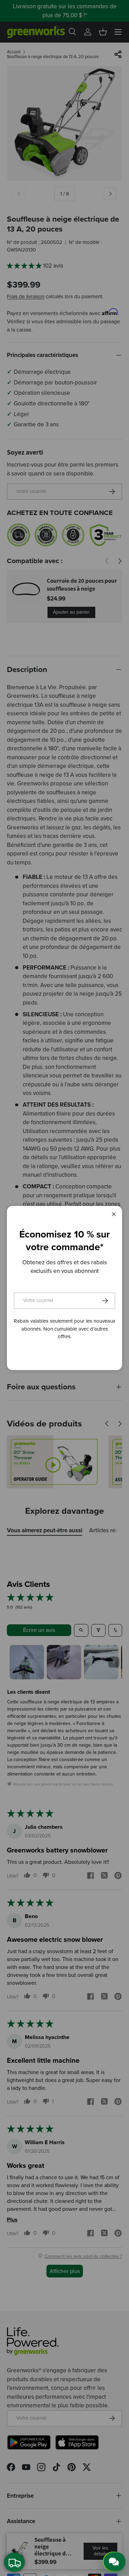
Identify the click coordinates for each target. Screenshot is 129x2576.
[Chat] (114, 2562)
